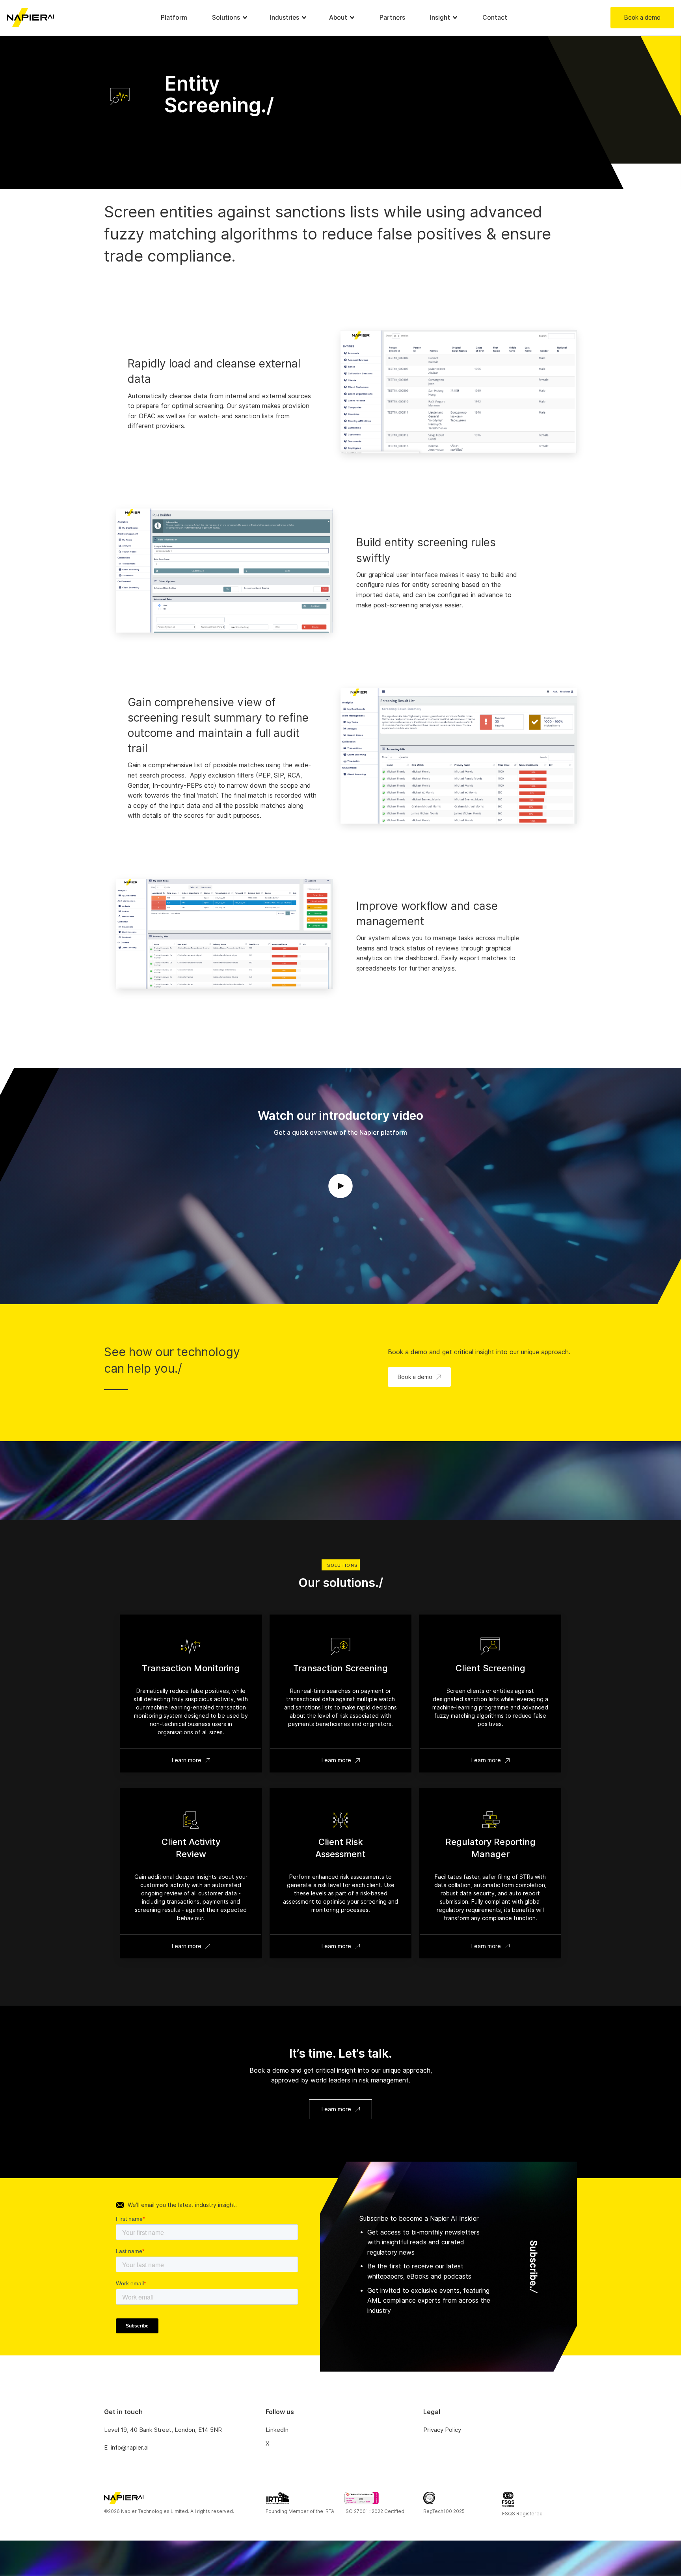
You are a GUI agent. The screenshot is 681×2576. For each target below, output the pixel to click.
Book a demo (642, 18)
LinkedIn (277, 2430)
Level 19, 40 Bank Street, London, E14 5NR (163, 2430)
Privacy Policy (442, 2430)
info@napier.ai (130, 2448)
